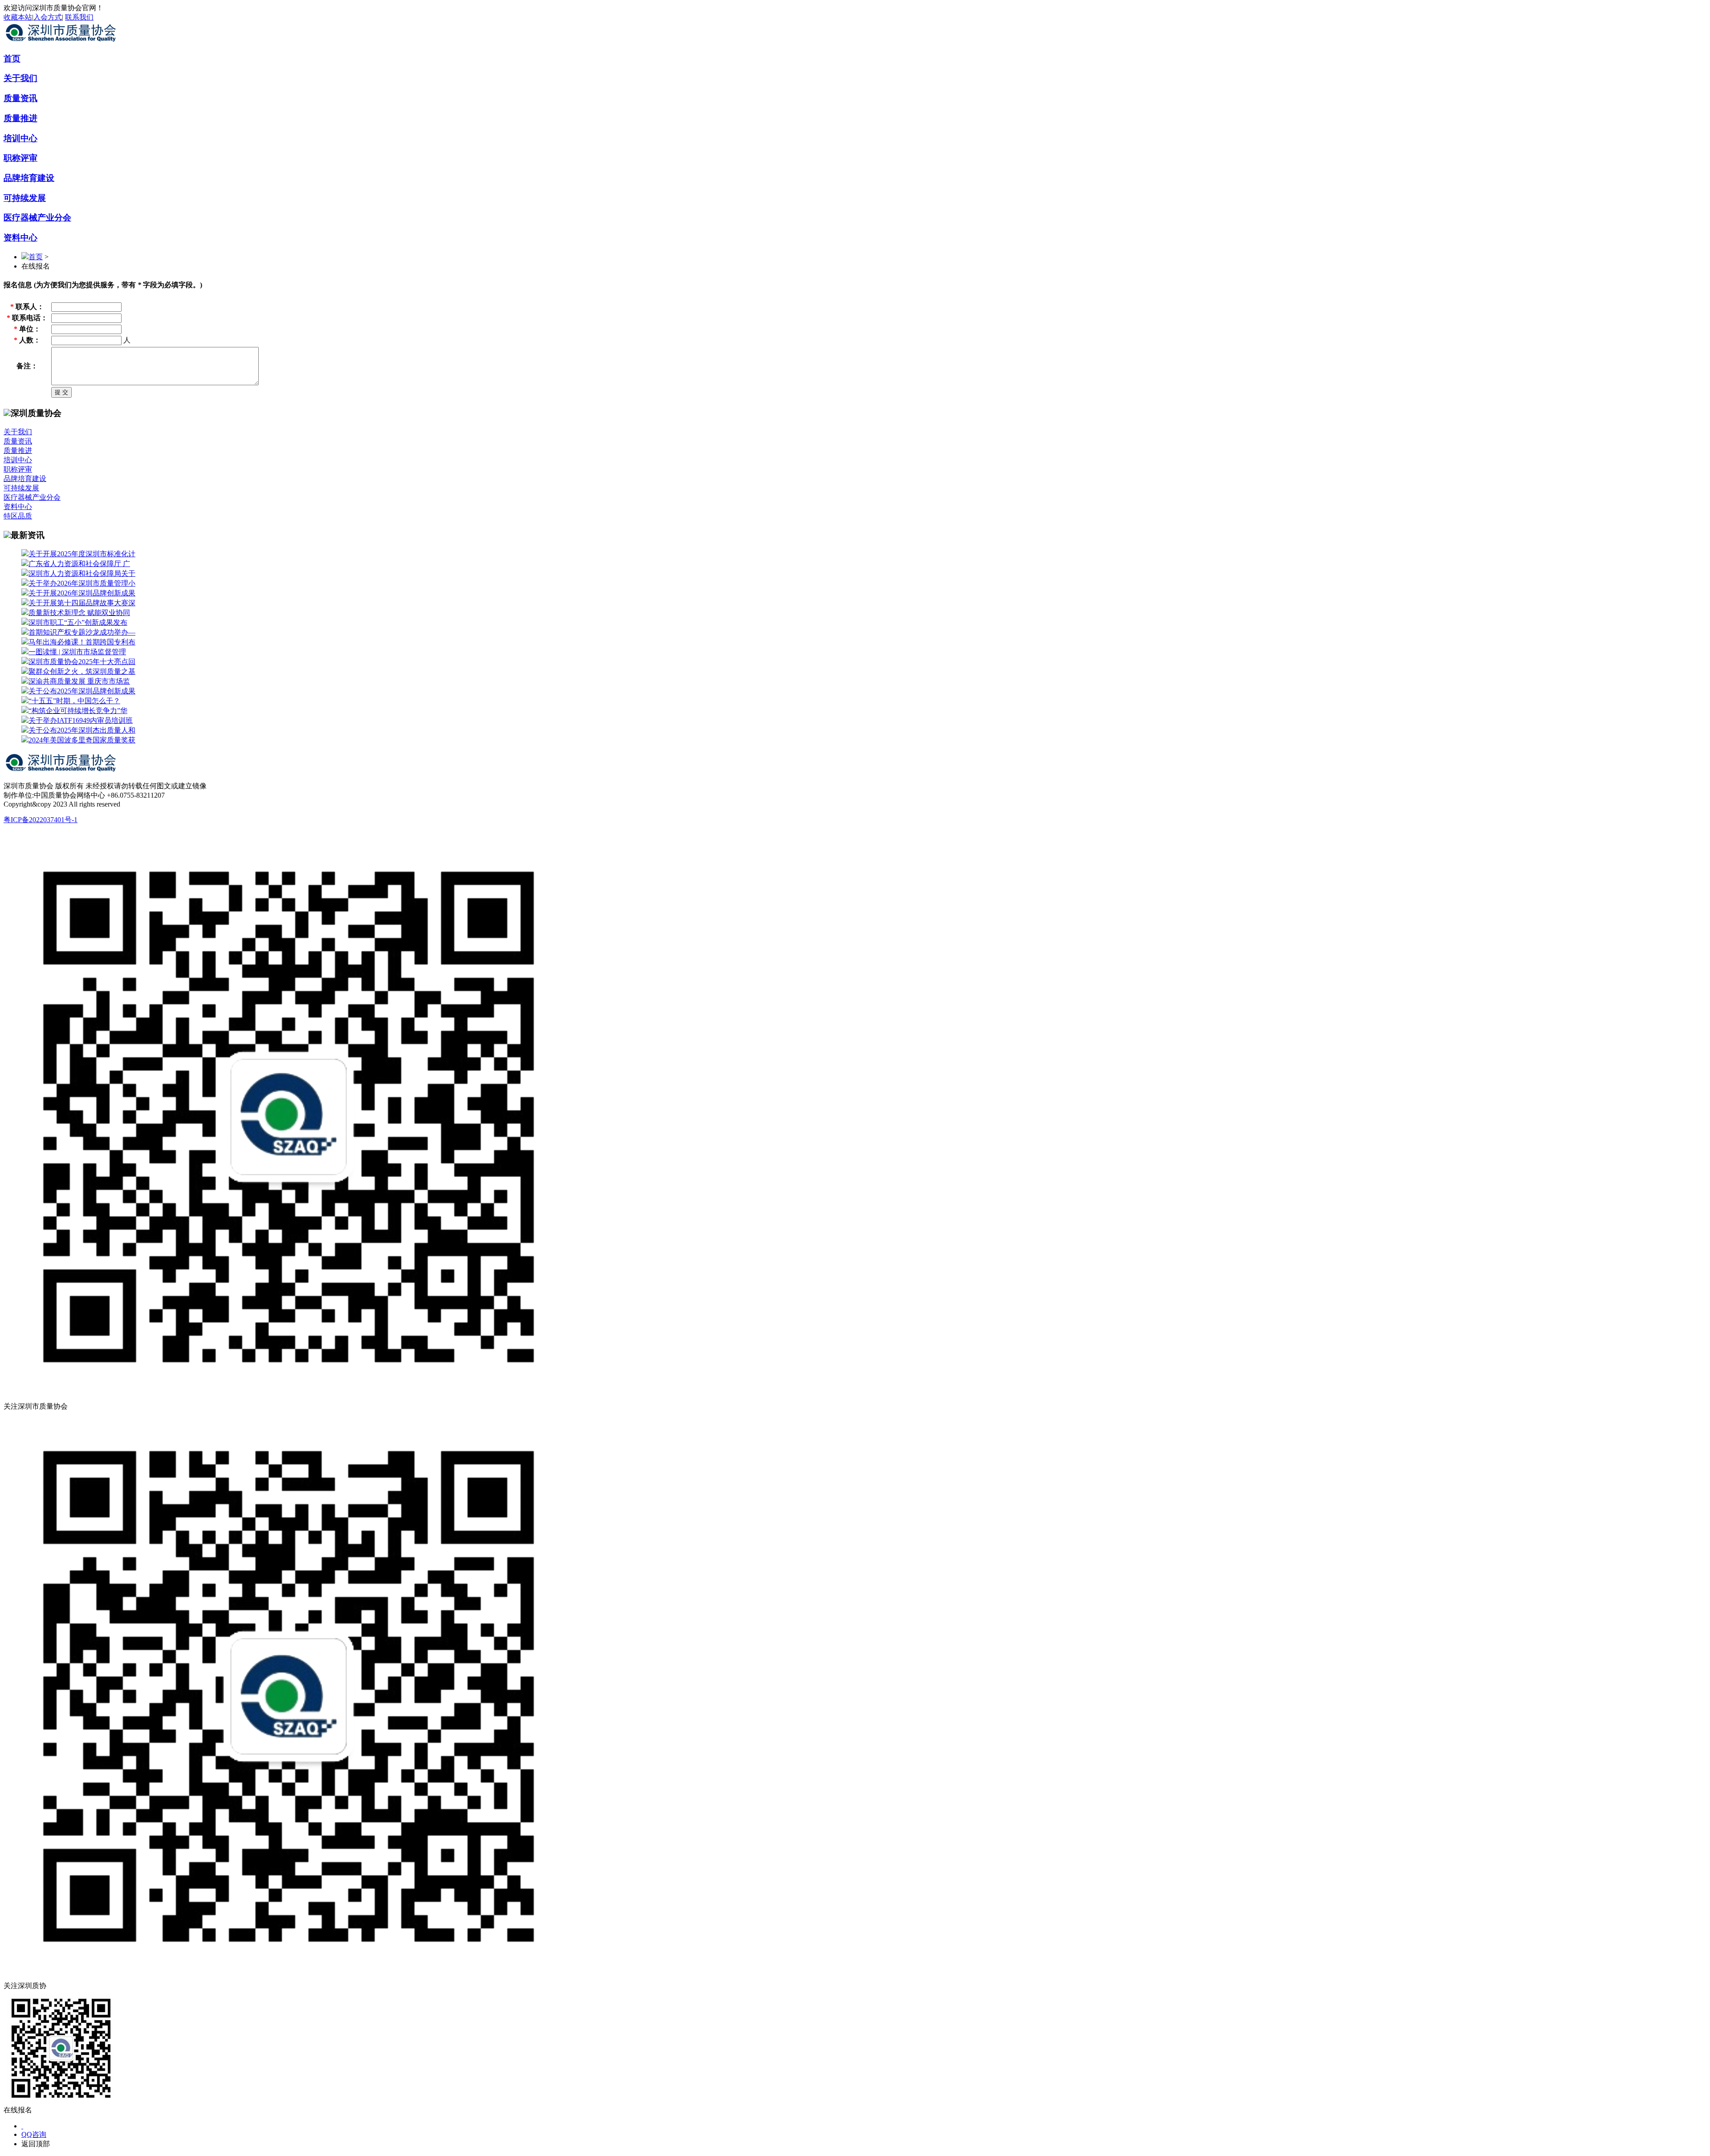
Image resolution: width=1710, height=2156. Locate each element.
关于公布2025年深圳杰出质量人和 (82, 730)
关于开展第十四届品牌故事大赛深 (82, 603)
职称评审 (20, 158)
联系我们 (79, 17)
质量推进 (20, 118)
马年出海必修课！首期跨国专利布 (82, 642)
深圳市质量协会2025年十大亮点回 (82, 662)
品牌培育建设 (29, 178)
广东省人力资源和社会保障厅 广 (79, 564)
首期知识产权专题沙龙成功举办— (82, 632)
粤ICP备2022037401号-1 (41, 820)
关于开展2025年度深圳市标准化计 (82, 554)
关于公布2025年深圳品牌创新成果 (82, 691)
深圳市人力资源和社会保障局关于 (82, 573)
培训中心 (20, 138)
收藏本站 (18, 17)
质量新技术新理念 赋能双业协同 (79, 613)
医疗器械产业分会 (37, 218)
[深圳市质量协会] (62, 42)
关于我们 (20, 78)
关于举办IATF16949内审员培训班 (81, 720)
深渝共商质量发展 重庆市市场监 (79, 681)
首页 (12, 59)
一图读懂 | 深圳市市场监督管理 (77, 652)
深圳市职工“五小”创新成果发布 (78, 622)
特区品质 (18, 516)
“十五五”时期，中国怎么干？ (74, 701)
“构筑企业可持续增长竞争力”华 (78, 711)
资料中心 (20, 238)
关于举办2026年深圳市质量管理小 (82, 583)
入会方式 (48, 17)
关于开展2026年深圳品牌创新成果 (82, 593)
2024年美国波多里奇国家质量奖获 (82, 740)
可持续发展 (25, 198)
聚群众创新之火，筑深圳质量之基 (82, 671)
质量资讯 (20, 98)
